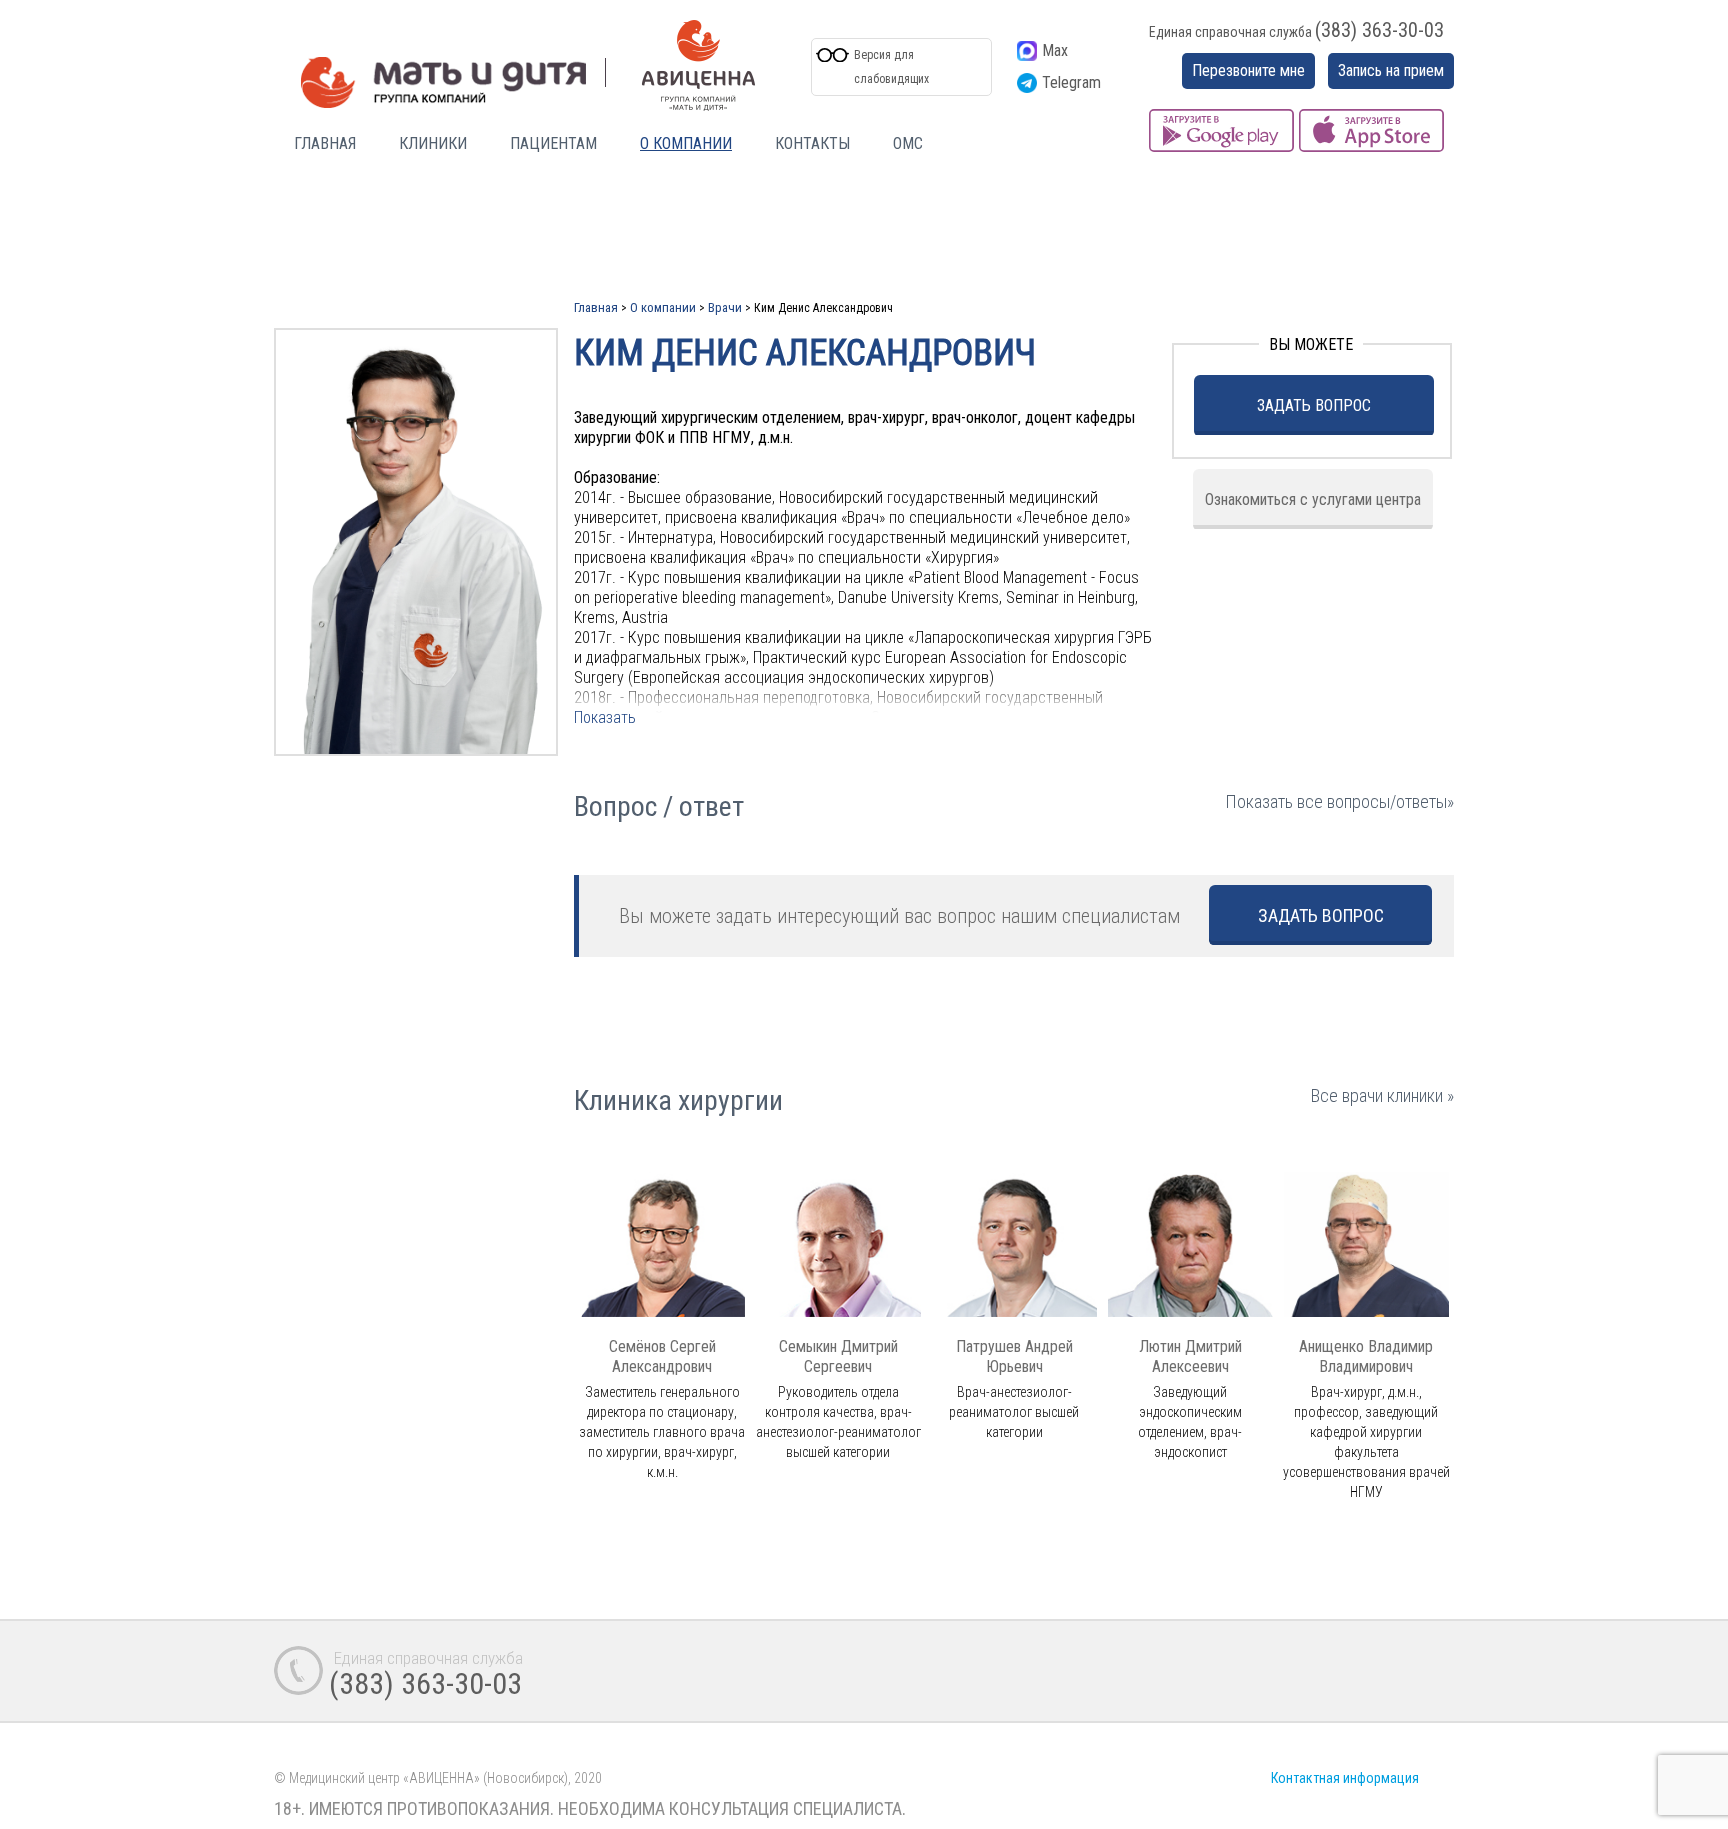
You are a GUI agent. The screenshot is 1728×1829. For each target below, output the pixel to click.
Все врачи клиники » (1382, 1095)
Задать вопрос (1314, 405)
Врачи (725, 307)
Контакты (812, 143)
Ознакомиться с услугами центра (1313, 499)
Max (1055, 50)
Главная (325, 143)
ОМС (908, 143)
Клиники (433, 143)
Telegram (1071, 82)
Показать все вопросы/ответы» (1339, 801)
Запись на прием (1391, 70)
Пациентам (553, 143)
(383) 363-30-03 (1379, 30)
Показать (605, 717)
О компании (686, 143)
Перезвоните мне (1248, 70)
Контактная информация (1345, 1778)
